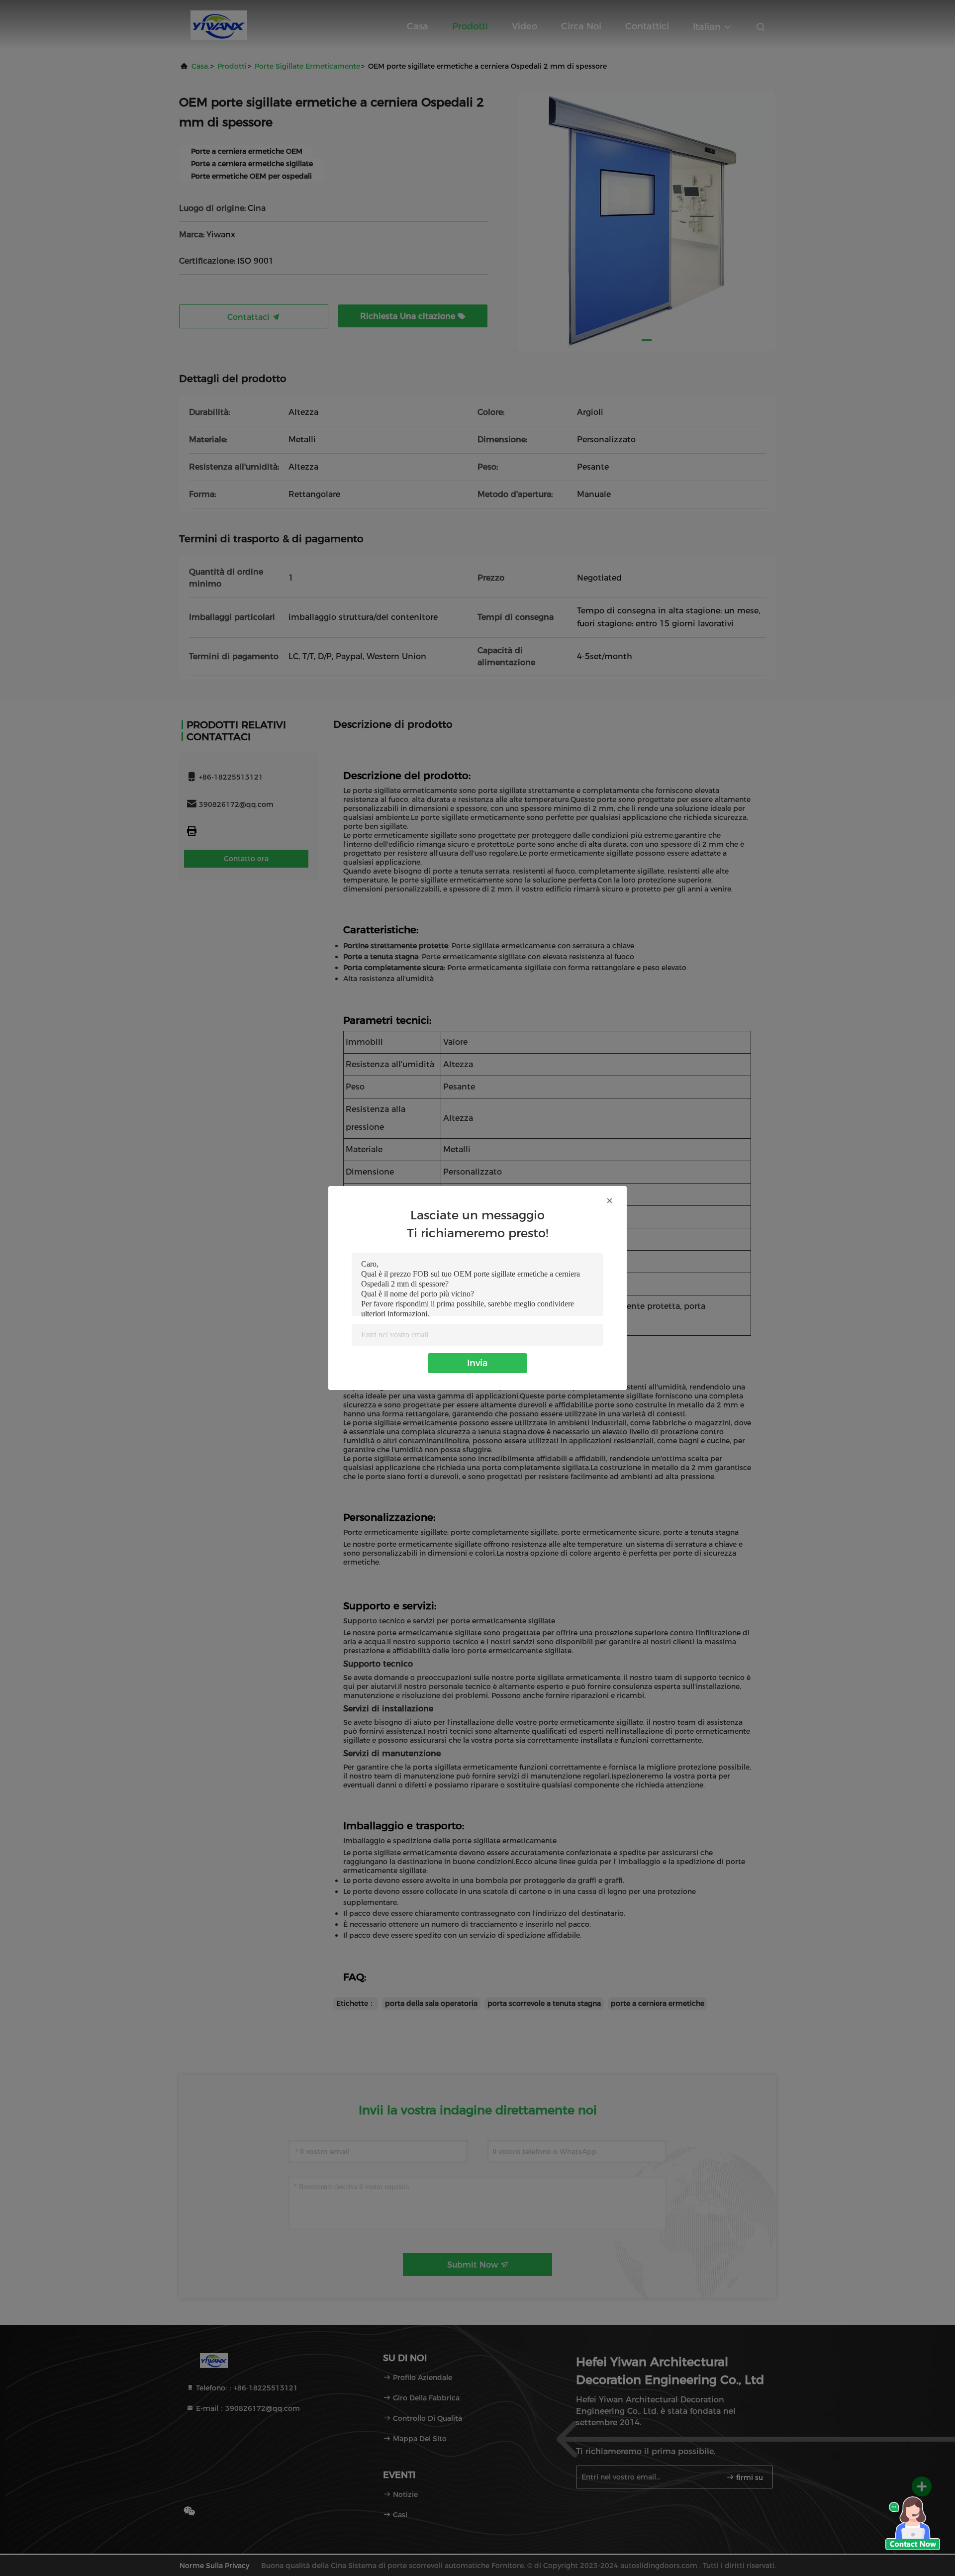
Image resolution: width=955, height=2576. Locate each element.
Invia (477, 1363)
